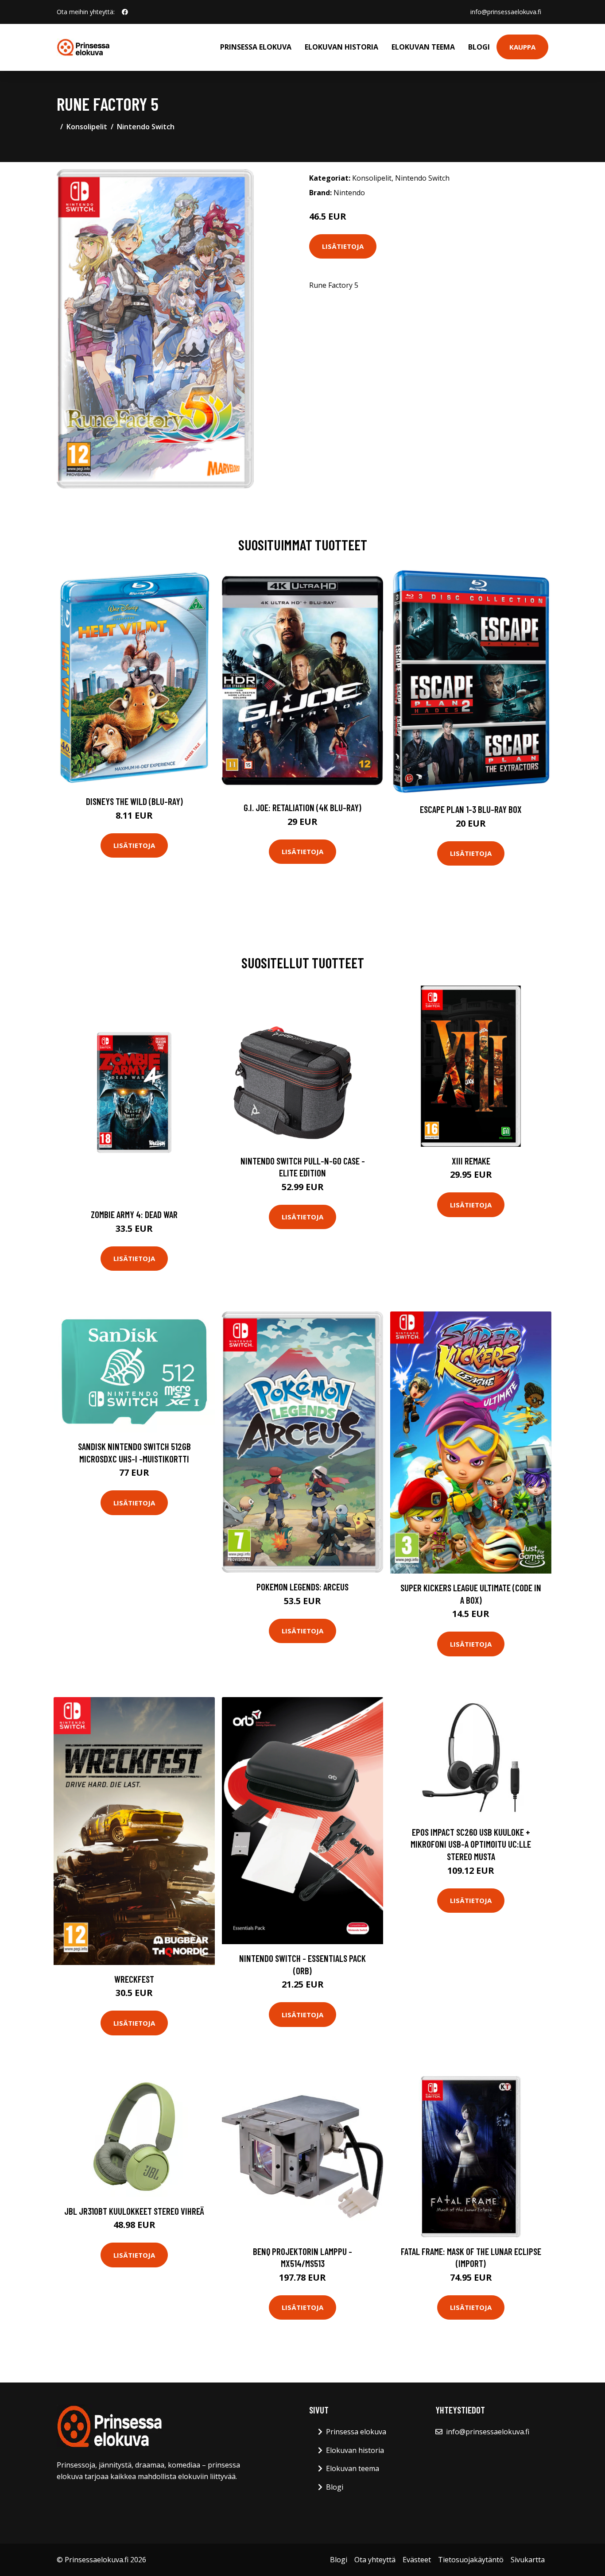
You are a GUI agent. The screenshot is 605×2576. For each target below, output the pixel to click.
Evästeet (417, 2560)
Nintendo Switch (146, 127)
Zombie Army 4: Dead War (134, 1214)
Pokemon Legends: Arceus (302, 1587)
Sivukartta (528, 2560)
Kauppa (522, 47)
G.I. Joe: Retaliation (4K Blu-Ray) (302, 807)
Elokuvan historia (341, 47)
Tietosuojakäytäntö (471, 2560)
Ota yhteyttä (375, 2560)
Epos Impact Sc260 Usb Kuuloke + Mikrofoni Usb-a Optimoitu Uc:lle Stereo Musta (471, 1844)
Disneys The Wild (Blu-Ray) (134, 801)
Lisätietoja (343, 246)
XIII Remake (471, 1161)
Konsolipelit (87, 127)
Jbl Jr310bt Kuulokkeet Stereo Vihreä (134, 2211)
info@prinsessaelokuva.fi (506, 12)
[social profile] (125, 12)
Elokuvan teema (423, 47)
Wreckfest (134, 1979)
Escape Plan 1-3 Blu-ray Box (471, 809)
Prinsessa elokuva (256, 47)
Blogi (479, 47)
